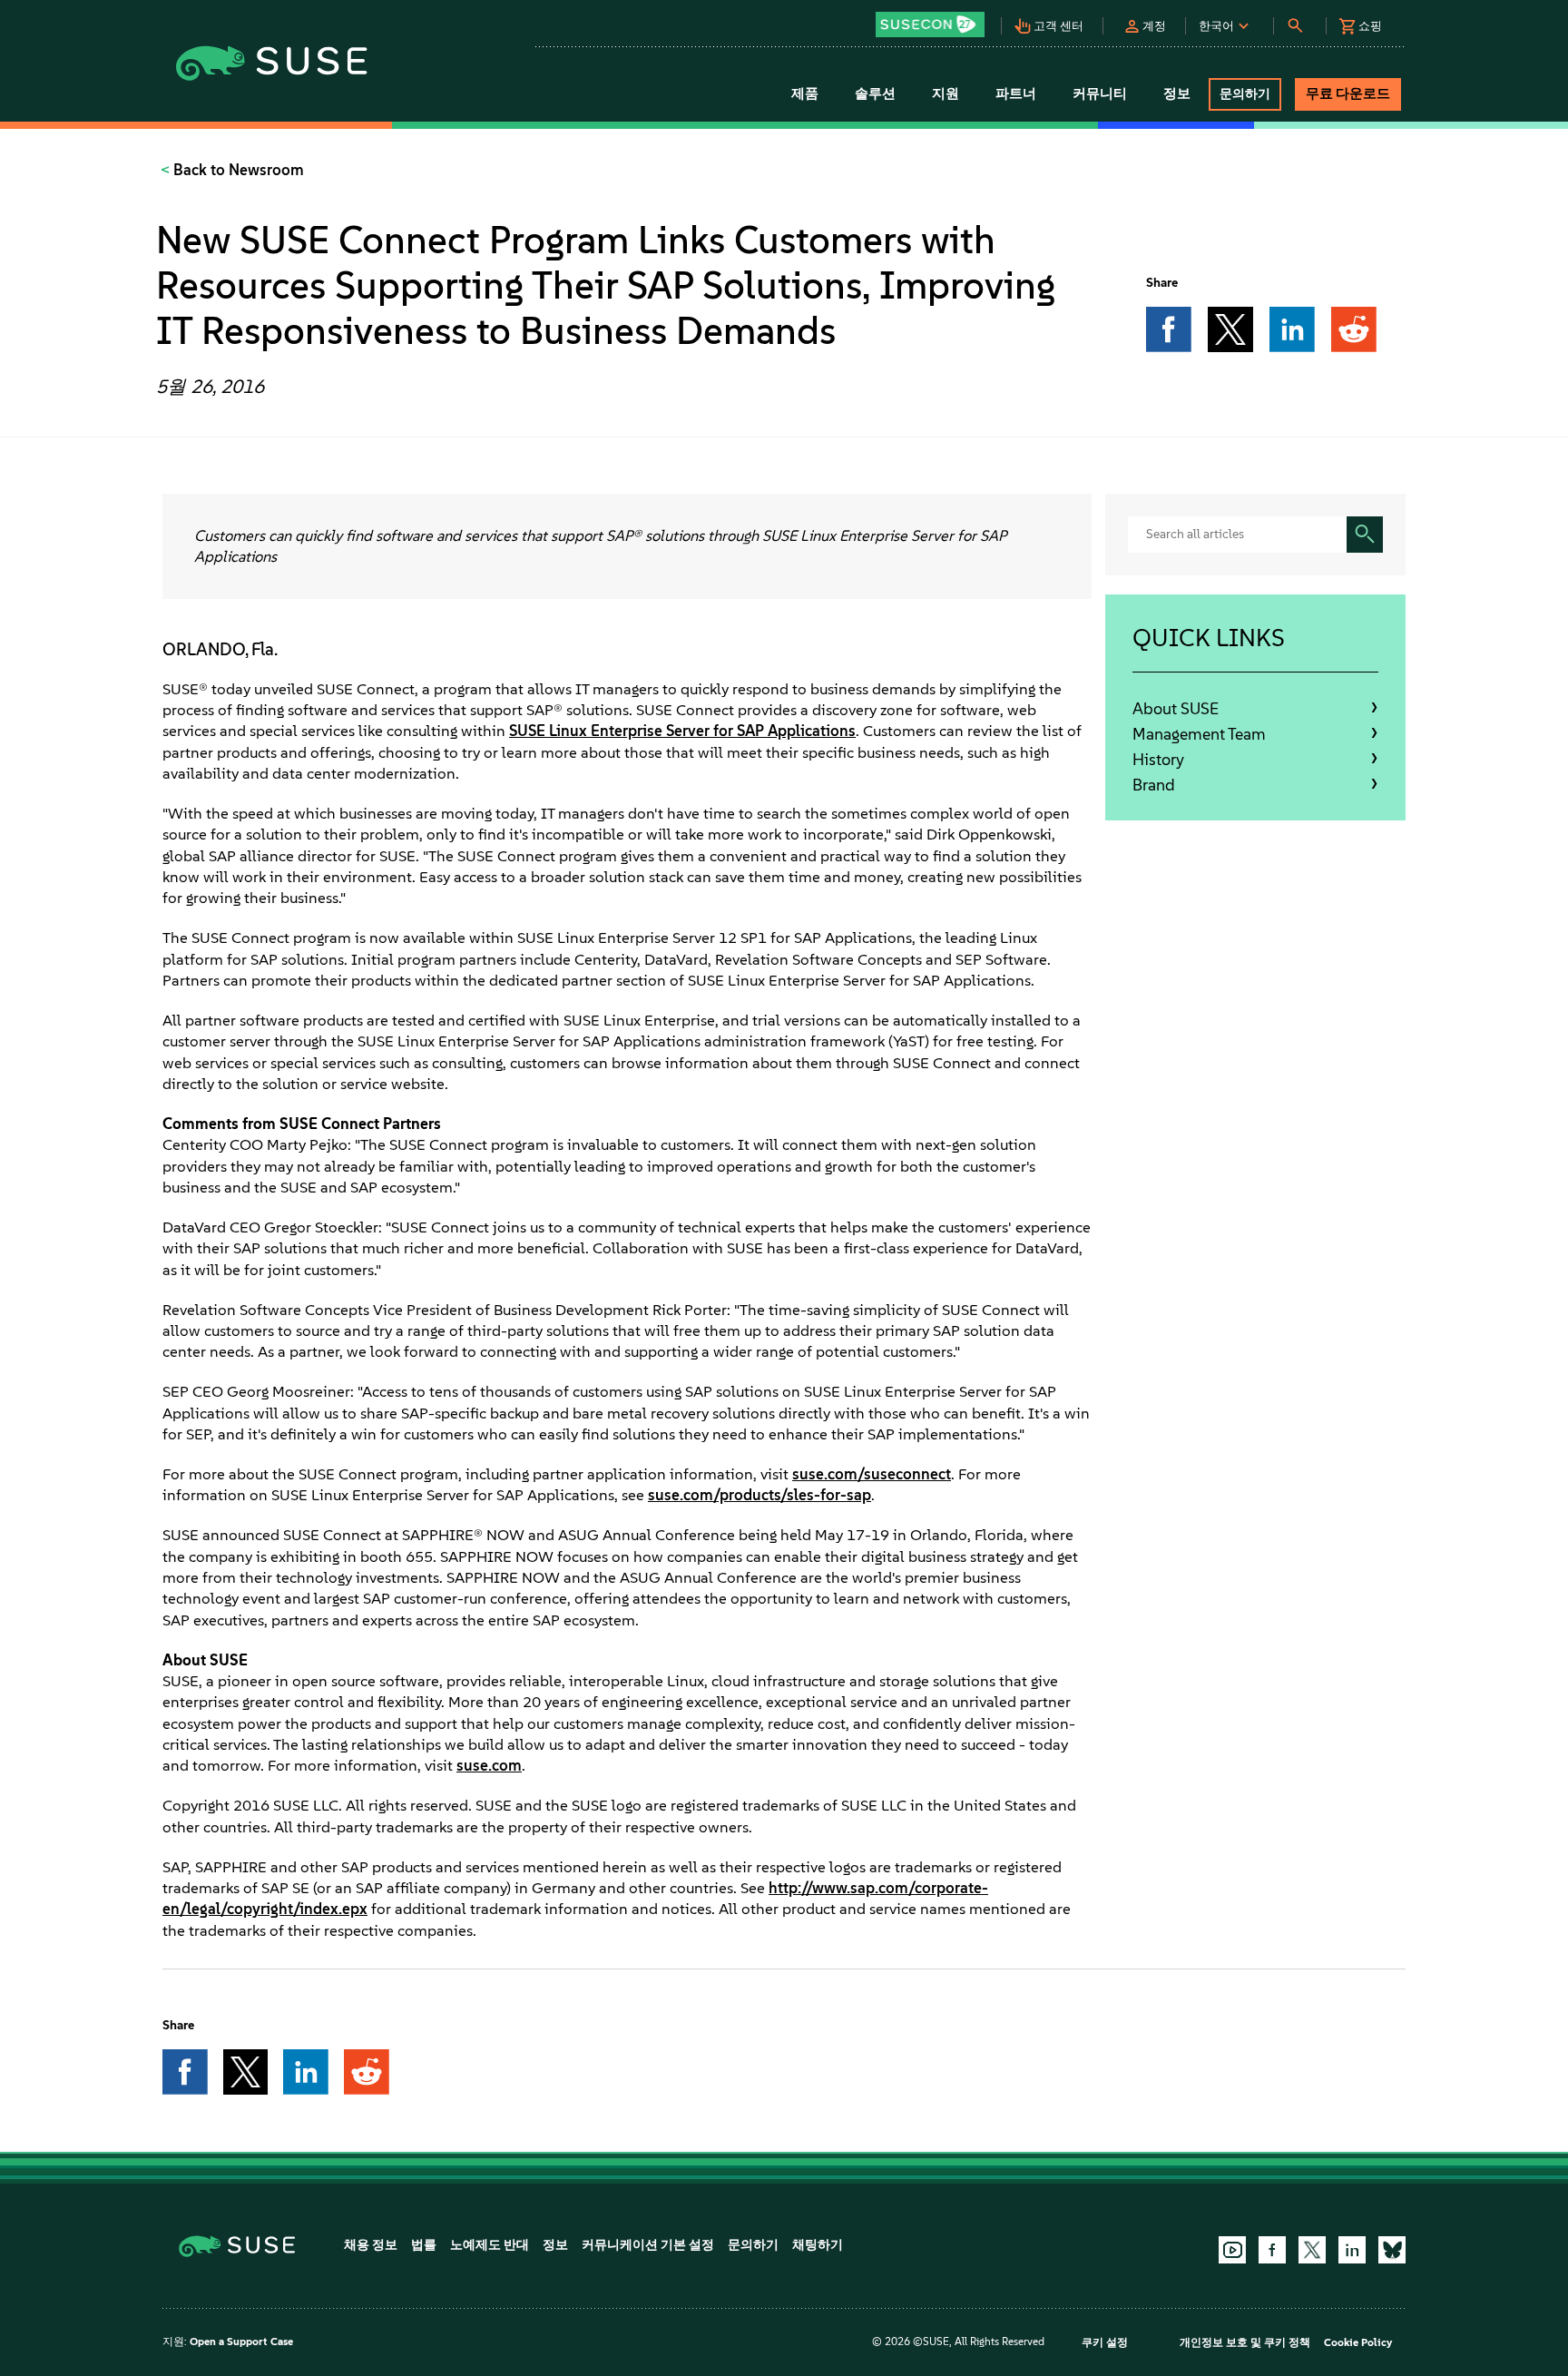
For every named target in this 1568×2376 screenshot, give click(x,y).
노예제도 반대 (490, 2245)
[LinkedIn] (1352, 2250)
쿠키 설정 (1105, 2342)
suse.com (489, 1765)
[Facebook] (1272, 2250)
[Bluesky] (1392, 2250)
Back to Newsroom (237, 170)
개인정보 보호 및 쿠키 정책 (1245, 2342)
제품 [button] (805, 93)
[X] (1312, 2250)
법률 (424, 2245)
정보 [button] (1177, 93)
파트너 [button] (1016, 93)
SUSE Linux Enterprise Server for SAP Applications (682, 731)
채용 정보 (371, 2245)
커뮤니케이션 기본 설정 (648, 2245)
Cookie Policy (1358, 2342)
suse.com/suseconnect (872, 1474)
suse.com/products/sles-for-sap (759, 1495)
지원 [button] (946, 93)
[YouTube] (1232, 2250)
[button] (935, 19)
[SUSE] (244, 2245)
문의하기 (753, 2245)
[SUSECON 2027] (930, 25)
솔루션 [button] (875, 93)
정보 (555, 2245)
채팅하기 (818, 2245)
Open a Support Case (241, 2342)
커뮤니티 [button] (1100, 93)
